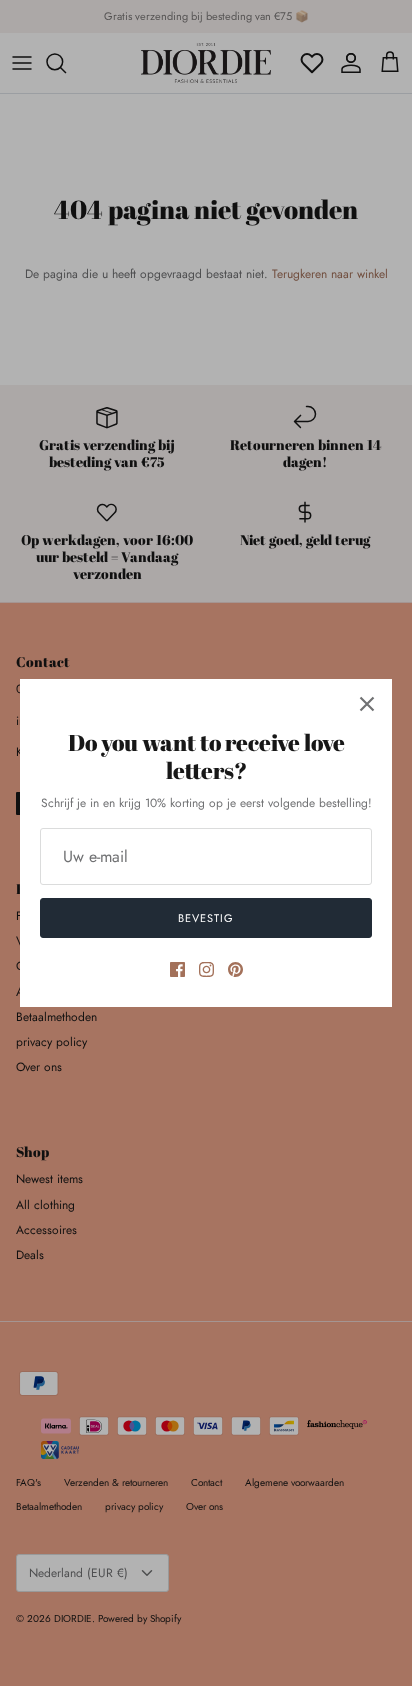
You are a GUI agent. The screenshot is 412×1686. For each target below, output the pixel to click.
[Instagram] (206, 969)
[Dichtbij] (367, 704)
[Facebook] (177, 969)
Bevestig (205, 918)
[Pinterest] (235, 969)
